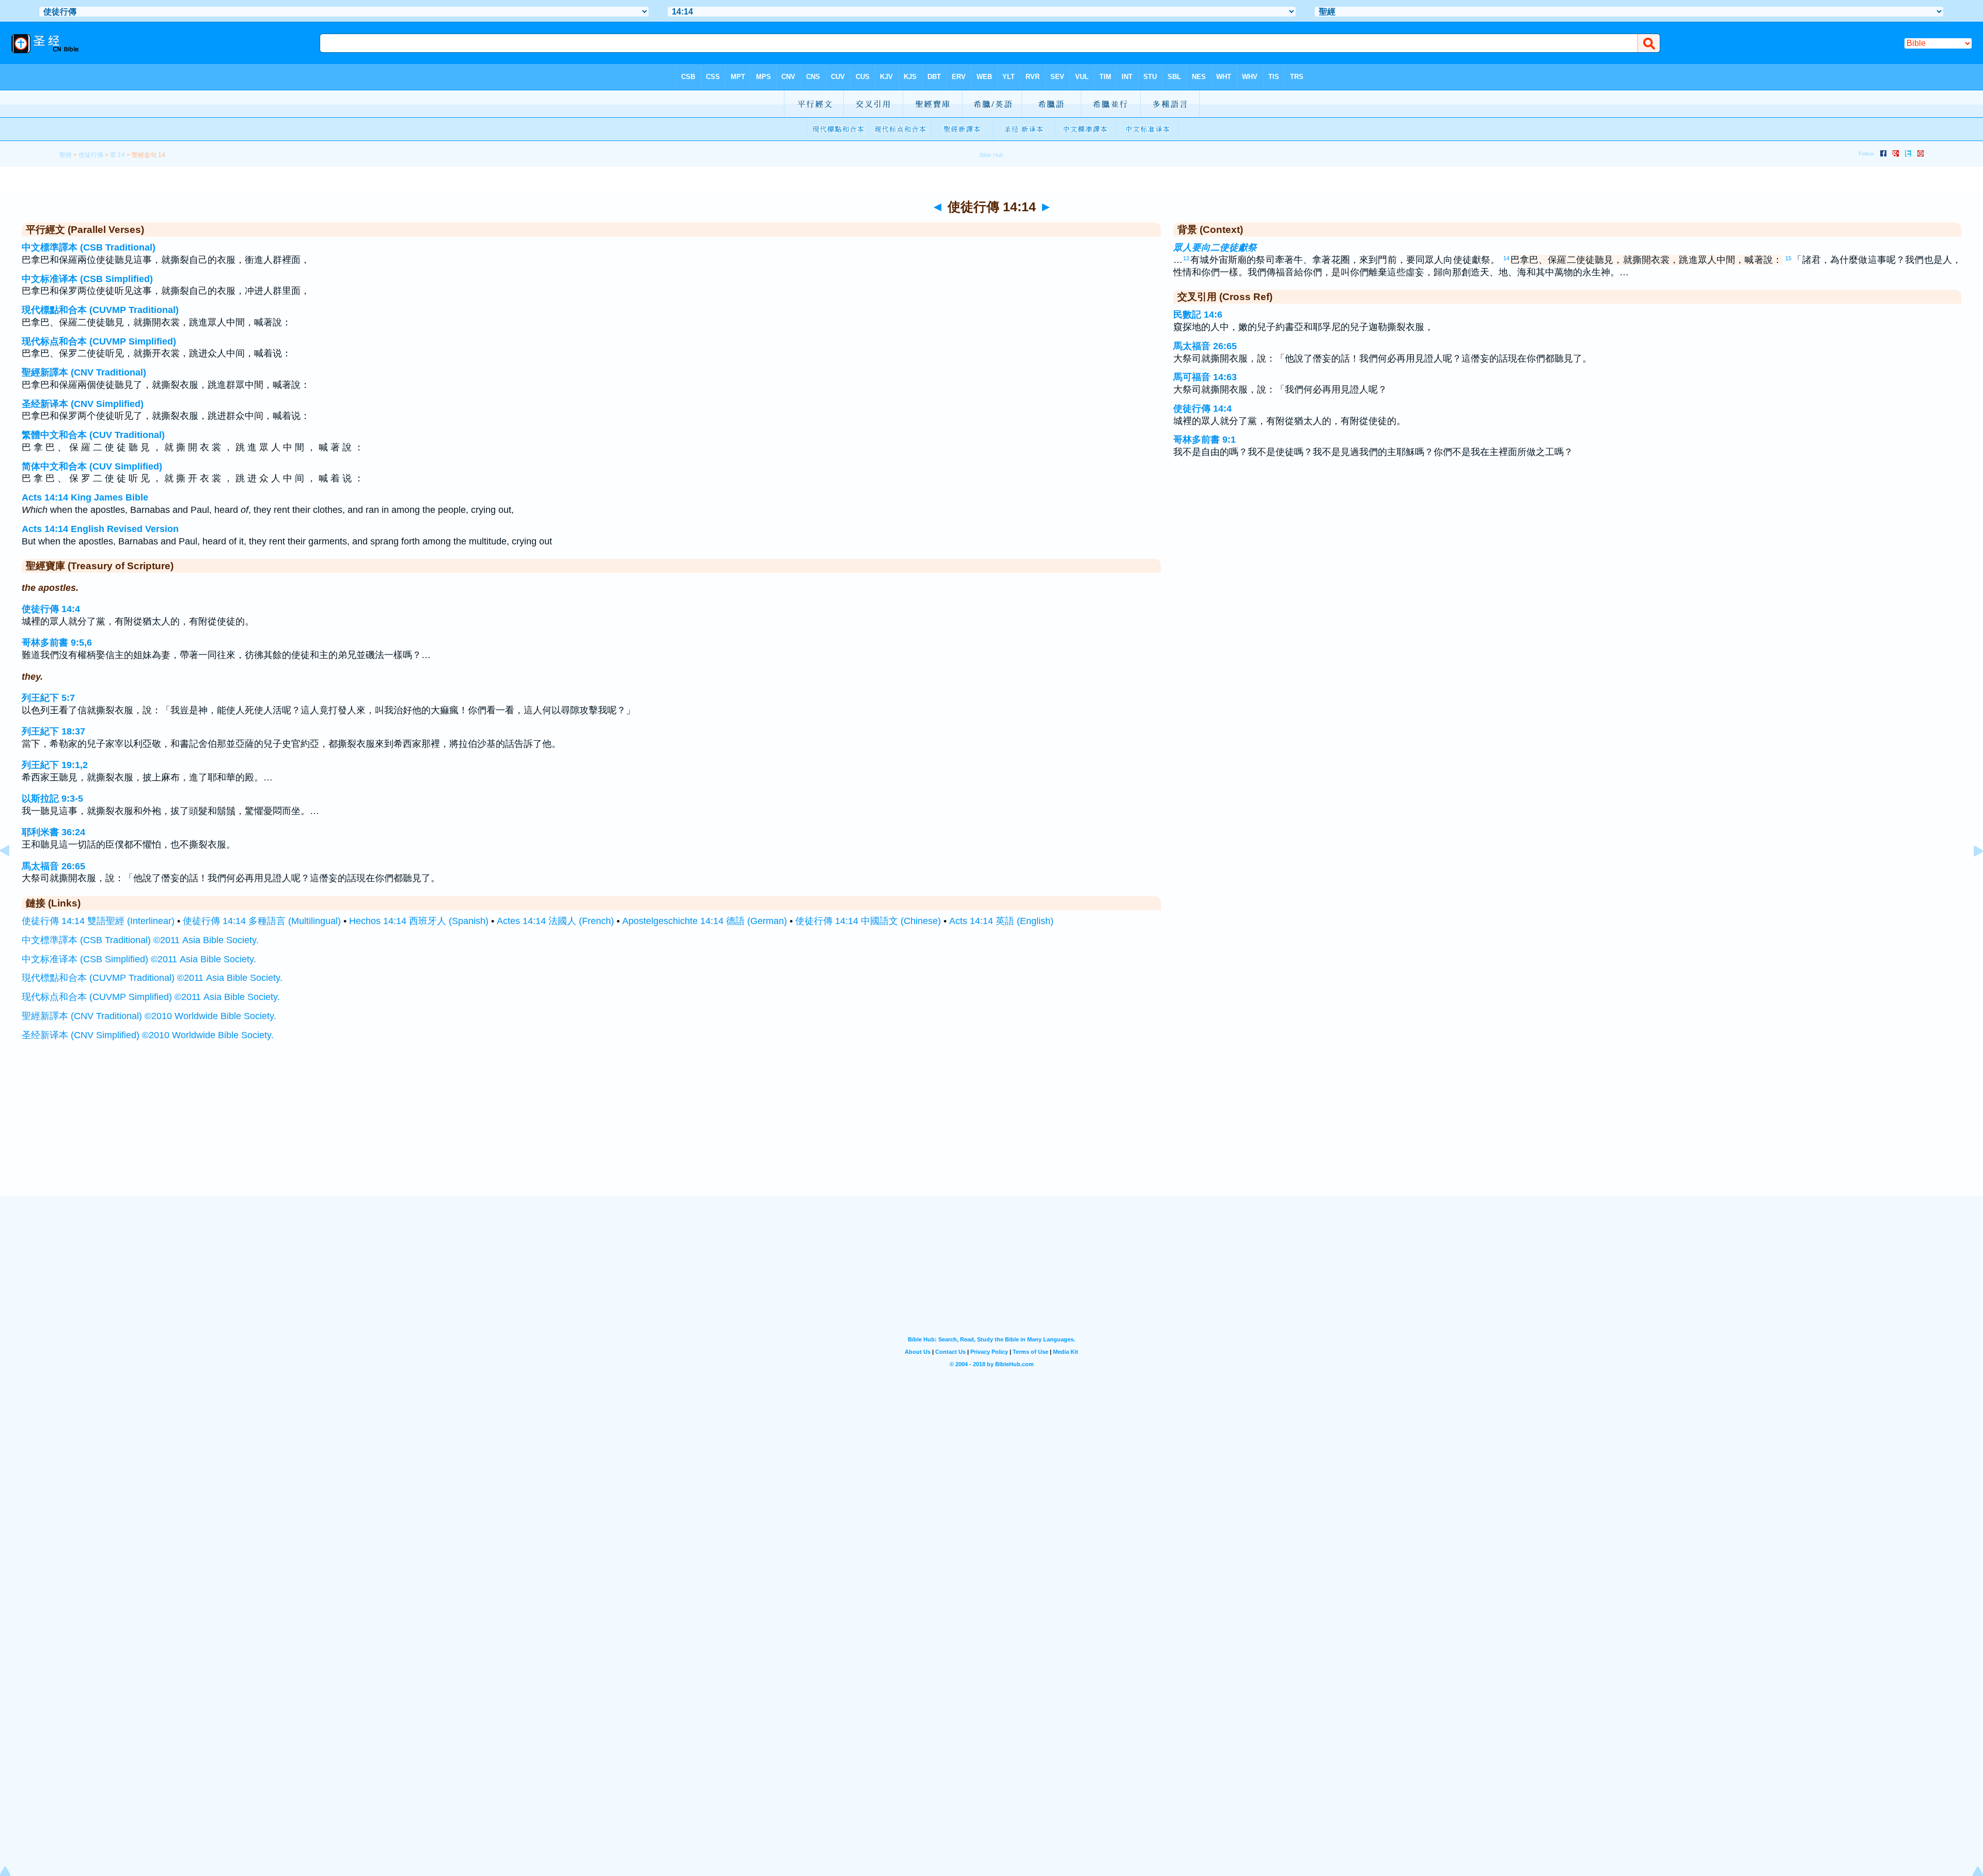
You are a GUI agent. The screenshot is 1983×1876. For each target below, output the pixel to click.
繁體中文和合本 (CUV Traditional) (93, 435)
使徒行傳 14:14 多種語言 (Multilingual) (262, 921)
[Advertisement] (991, 1132)
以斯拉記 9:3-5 (52, 799)
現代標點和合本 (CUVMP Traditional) (100, 310)
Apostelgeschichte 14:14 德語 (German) (705, 921)
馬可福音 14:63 (1205, 377)
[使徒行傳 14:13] (13, 874)
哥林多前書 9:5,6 (57, 643)
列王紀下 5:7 (48, 698)
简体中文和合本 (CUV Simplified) (92, 466)
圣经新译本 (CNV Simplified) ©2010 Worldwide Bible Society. (148, 1035)
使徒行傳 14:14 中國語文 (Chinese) (868, 921)
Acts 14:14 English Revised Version (100, 529)
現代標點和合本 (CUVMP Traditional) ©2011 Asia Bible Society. (152, 978)
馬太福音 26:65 (53, 866)
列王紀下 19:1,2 (55, 765)
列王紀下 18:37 (53, 731)
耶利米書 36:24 (53, 832)
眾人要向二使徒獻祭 (1215, 247)
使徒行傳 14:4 (51, 609)
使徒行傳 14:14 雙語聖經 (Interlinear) (98, 921)
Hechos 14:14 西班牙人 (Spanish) (419, 921)
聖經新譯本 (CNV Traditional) (84, 372)
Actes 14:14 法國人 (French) (555, 921)
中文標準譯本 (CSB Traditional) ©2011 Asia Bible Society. (140, 940)
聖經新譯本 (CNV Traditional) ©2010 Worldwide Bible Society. (149, 1016)
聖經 (66, 155)
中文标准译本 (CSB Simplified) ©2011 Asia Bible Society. (139, 959)
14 (1506, 258)
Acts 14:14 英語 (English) (1001, 921)
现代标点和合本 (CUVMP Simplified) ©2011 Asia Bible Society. (151, 997)
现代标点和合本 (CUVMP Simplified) (99, 341)
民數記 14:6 (1198, 315)
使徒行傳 (91, 155)
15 (1788, 258)
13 (1186, 258)
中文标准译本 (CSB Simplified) (87, 279)
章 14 (117, 155)
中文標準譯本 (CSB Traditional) (89, 247)
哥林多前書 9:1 (1205, 440)
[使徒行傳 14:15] (1970, 874)
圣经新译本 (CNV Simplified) (83, 404)
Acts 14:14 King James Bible (85, 497)
